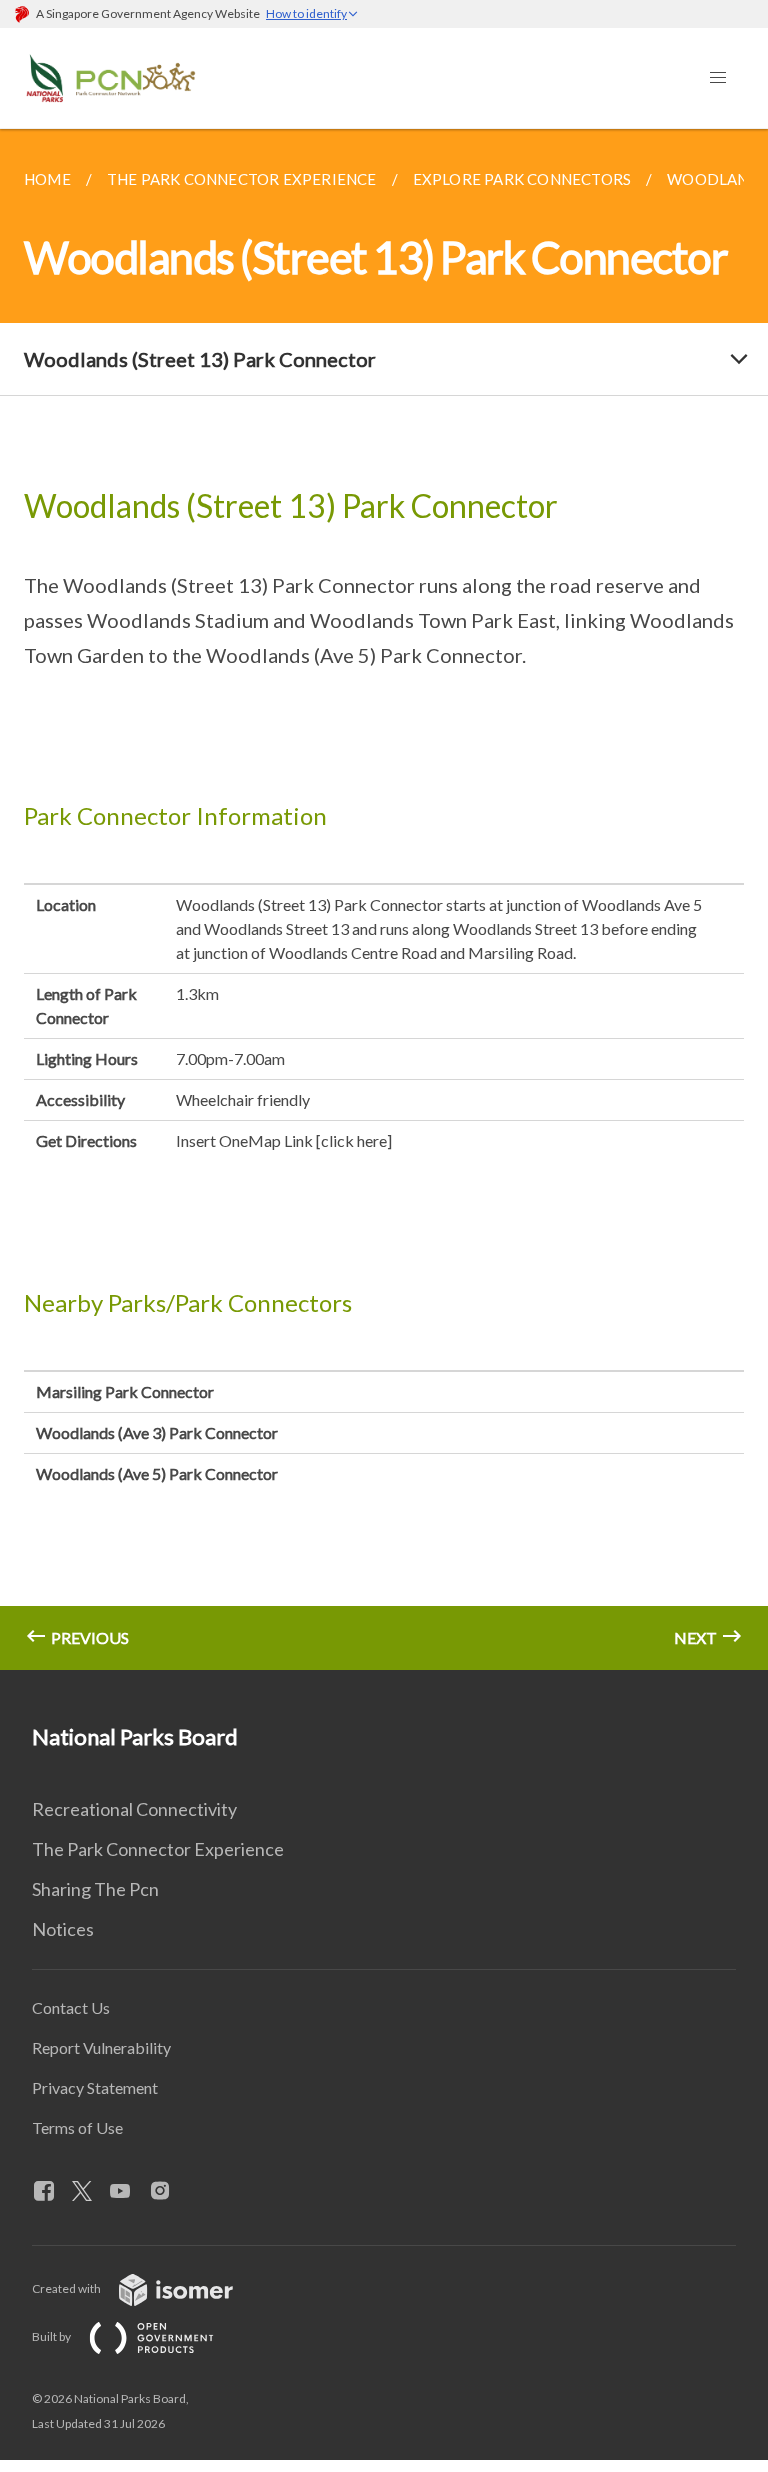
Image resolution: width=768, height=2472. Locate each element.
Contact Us (71, 2007)
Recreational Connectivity (134, 1809)
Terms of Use (77, 2127)
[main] (384, 899)
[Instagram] (168, 2192)
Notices (63, 1929)
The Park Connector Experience (158, 1849)
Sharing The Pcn (95, 1889)
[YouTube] (128, 2192)
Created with (67, 2288)
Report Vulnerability (101, 2047)
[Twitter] (90, 2192)
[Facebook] (52, 2192)
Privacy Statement (95, 2087)
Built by (52, 2336)
